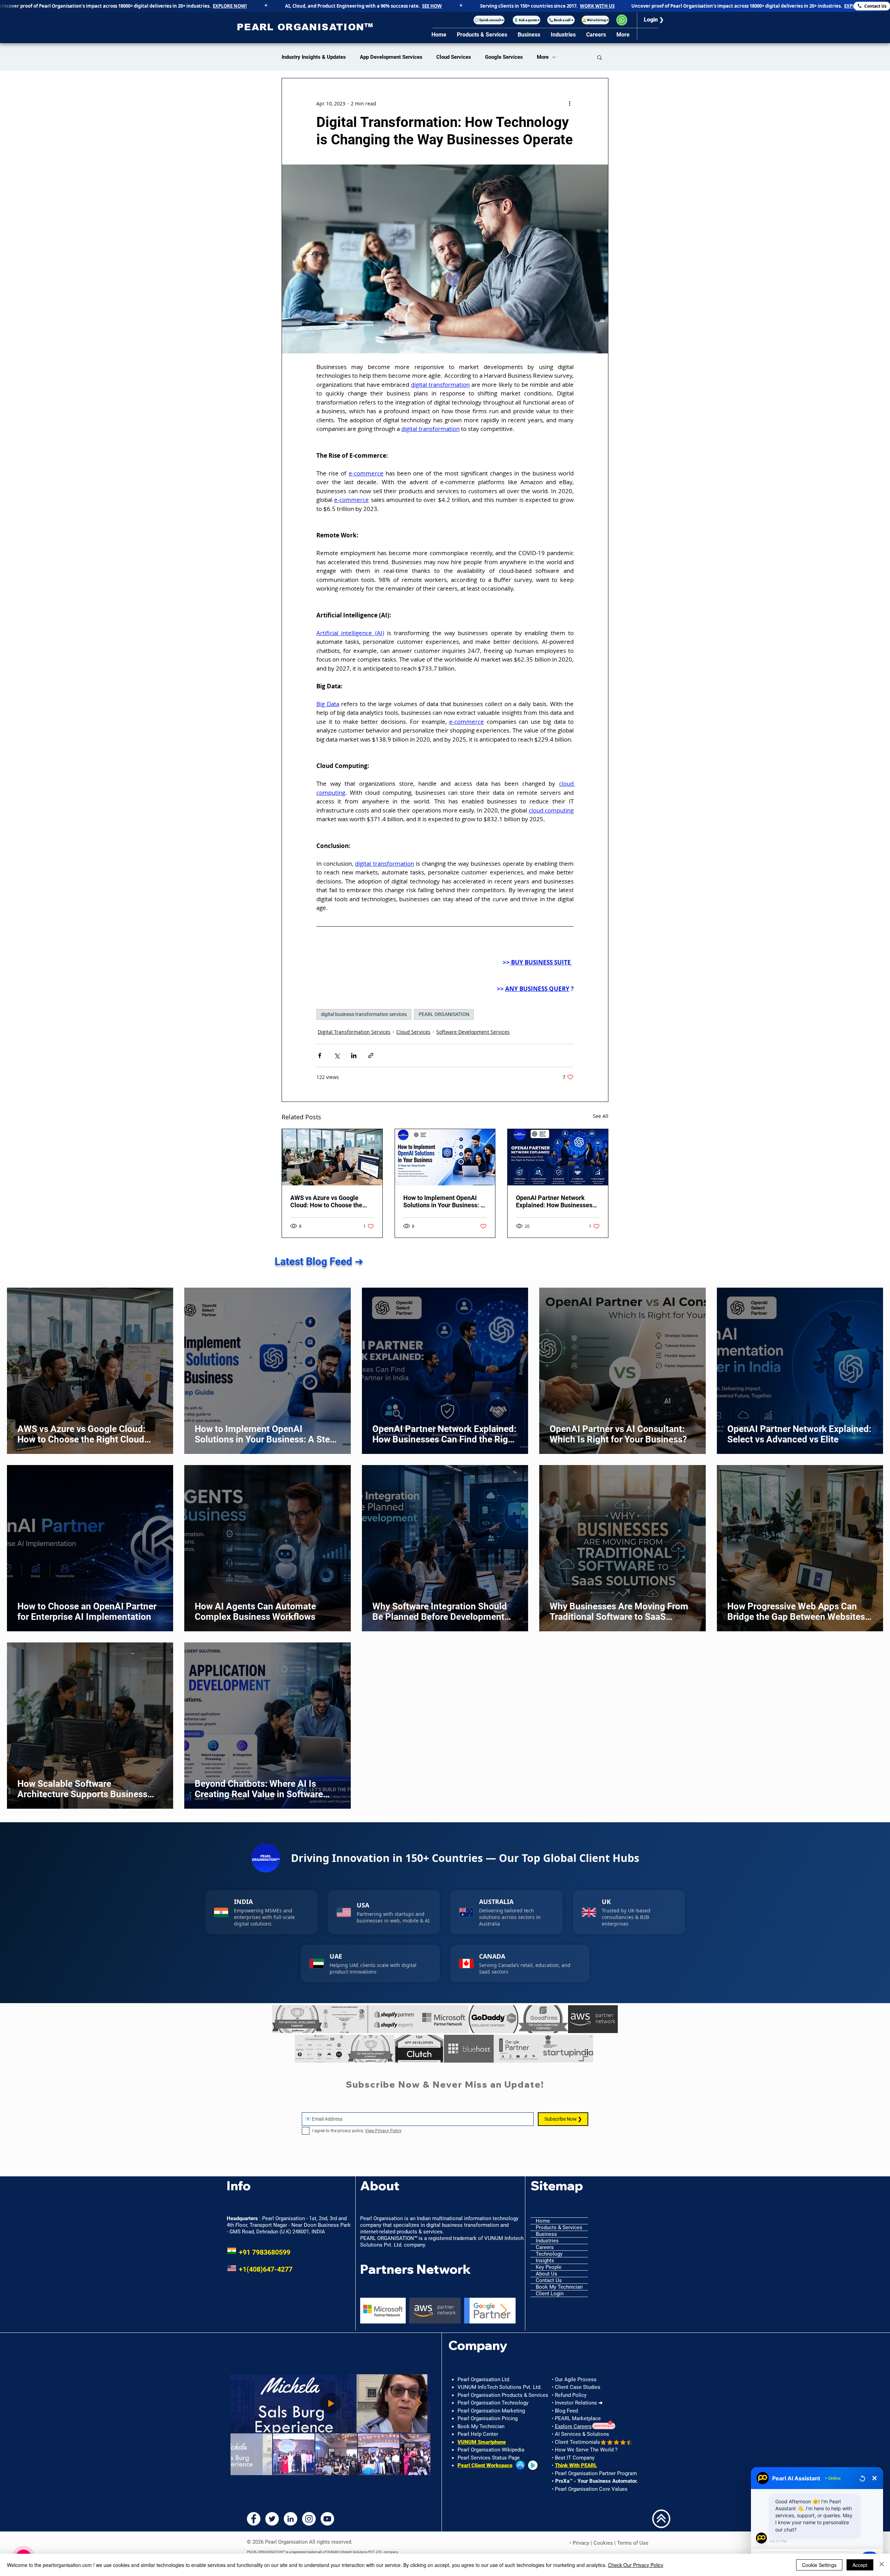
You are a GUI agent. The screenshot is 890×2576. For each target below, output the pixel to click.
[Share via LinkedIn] (354, 1055)
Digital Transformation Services (354, 1032)
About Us (547, 2274)
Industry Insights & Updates (314, 57)
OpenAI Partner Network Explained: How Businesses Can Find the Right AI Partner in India (557, 1201)
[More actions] (569, 103)
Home (543, 2221)
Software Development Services (473, 1032)
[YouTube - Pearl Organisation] (327, 2519)
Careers (545, 2247)
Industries (547, 2241)
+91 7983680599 (258, 2252)
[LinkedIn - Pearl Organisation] (290, 2519)
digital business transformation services (364, 1014)
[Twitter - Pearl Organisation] (272, 2519)
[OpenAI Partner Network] (558, 1157)
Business (546, 2234)
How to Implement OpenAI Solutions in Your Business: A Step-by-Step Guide (444, 1201)
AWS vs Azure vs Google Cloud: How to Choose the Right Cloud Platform (326, 1201)
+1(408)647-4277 (260, 2269)
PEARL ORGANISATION (444, 1014)
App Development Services (391, 57)
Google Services (504, 57)
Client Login (550, 2294)
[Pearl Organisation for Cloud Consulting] (332, 1157)
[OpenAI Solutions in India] (445, 1157)
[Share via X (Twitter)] (337, 1055)
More (543, 57)
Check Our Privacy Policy (636, 2565)
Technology (549, 2254)
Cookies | (605, 2543)
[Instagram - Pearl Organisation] (309, 2519)
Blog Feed (566, 2411)
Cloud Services (454, 57)
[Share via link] (371, 1055)
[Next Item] (504, 2310)
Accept (860, 2565)
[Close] (882, 2565)
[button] (489, 20)
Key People (549, 2267)
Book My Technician (559, 2287)
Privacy (581, 2543)
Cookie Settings (819, 2565)
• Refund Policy (569, 2395)
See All (601, 1116)
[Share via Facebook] (320, 1055)
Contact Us (549, 2280)
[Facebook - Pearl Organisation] (254, 2519)
